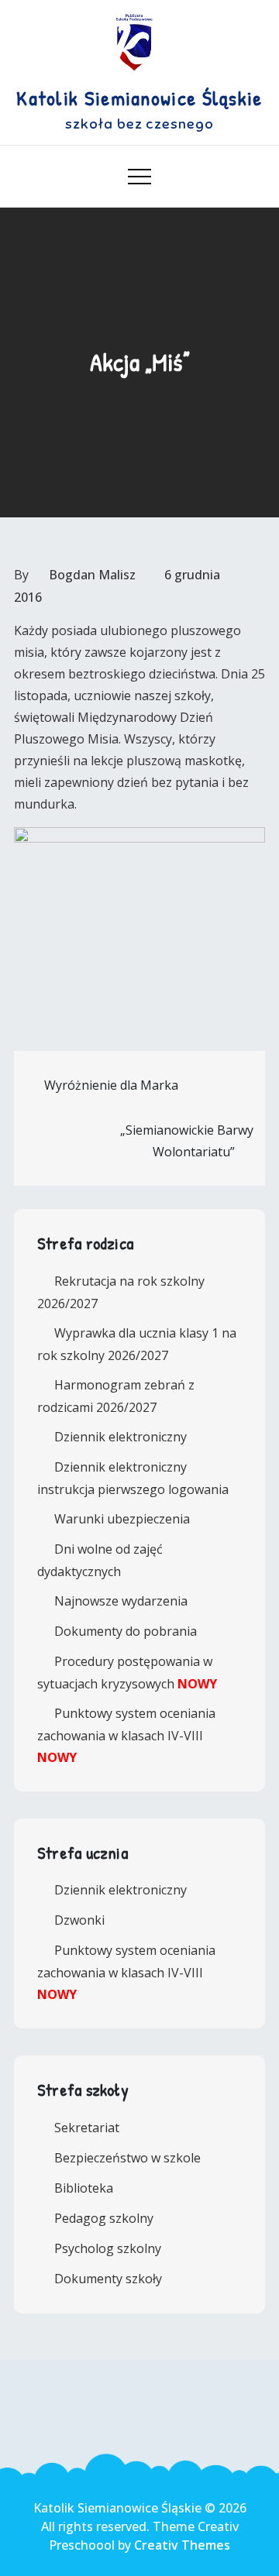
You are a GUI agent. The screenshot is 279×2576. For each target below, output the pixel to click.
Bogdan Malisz (92, 575)
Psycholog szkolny (108, 2248)
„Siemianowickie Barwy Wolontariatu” (187, 1141)
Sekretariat (87, 2128)
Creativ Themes (182, 2545)
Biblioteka (84, 2188)
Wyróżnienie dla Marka (111, 1085)
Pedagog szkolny (104, 2218)
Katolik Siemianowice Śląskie (139, 98)
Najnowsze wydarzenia (121, 1601)
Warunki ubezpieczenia (122, 1519)
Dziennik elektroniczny (121, 1437)
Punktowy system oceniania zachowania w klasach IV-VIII (126, 1735)
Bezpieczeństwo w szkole (127, 2158)
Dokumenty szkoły (108, 2279)
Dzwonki (79, 1920)
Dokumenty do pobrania (126, 1631)
